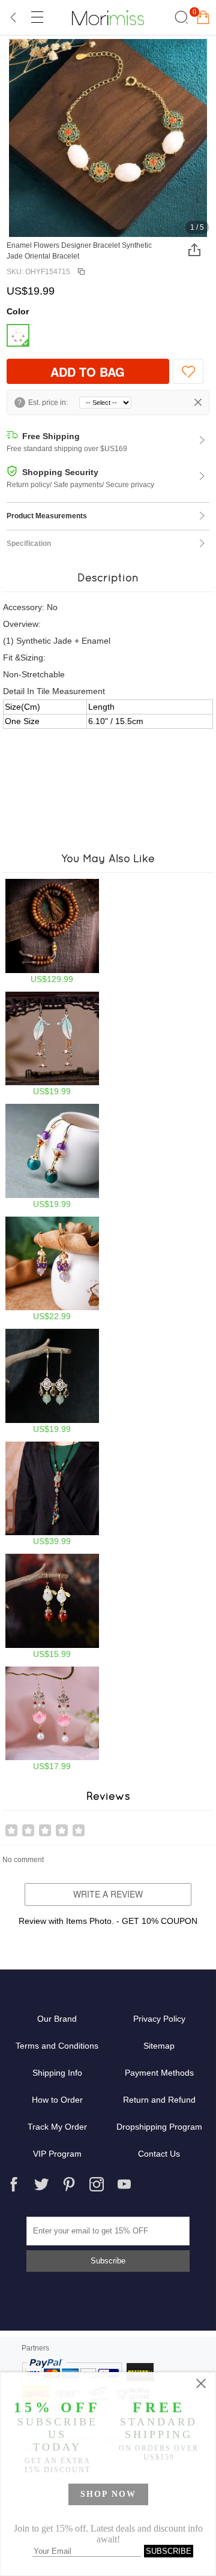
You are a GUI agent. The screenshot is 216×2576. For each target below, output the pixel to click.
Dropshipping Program (159, 2127)
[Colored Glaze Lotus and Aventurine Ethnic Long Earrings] (52, 1719)
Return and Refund (159, 2100)
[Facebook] (14, 2184)
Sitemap (159, 2046)
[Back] (14, 17)
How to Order (57, 2100)
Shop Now (108, 2494)
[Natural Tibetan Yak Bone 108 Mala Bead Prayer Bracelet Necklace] (52, 931)
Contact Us (159, 2154)
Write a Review (108, 1894)
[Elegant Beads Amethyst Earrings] (52, 1269)
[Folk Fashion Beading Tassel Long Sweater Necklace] (52, 1494)
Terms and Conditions (57, 2046)
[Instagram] (97, 2184)
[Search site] (180, 17)
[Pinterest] (69, 2184)
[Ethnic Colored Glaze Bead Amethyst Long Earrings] (52, 1156)
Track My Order (57, 2127)
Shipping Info (57, 2073)
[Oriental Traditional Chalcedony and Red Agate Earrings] (52, 1606)
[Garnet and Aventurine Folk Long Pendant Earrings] (52, 1381)
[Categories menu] (37, 17)
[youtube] (124, 2184)
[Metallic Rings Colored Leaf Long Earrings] (52, 1044)
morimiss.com (108, 17)
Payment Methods (159, 2073)
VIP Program (57, 2154)
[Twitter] (41, 2184)
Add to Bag (88, 372)
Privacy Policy (159, 2019)
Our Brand (57, 2019)
